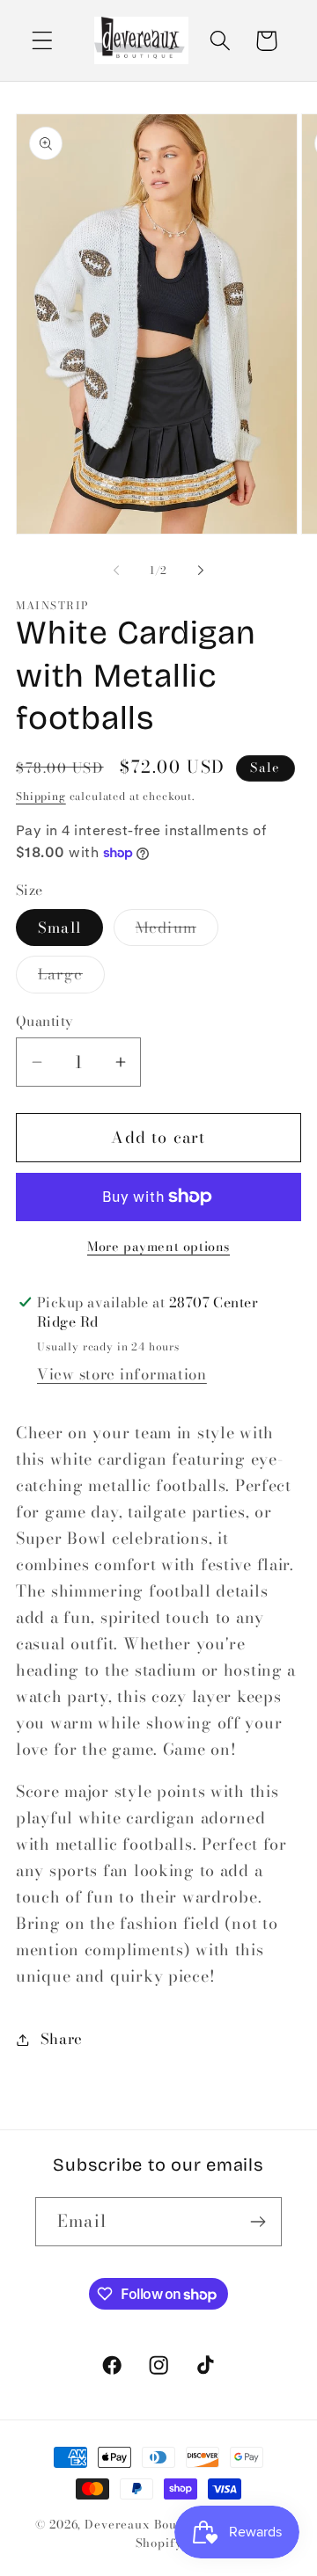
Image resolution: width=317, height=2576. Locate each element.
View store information (122, 1374)
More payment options (158, 1247)
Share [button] (62, 2039)
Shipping (41, 796)
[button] (43, 41)
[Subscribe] (258, 2222)
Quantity (45, 1021)
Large (71, 978)
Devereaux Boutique (146, 2524)
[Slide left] (116, 570)
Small (59, 928)
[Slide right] (201, 570)
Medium (177, 931)
